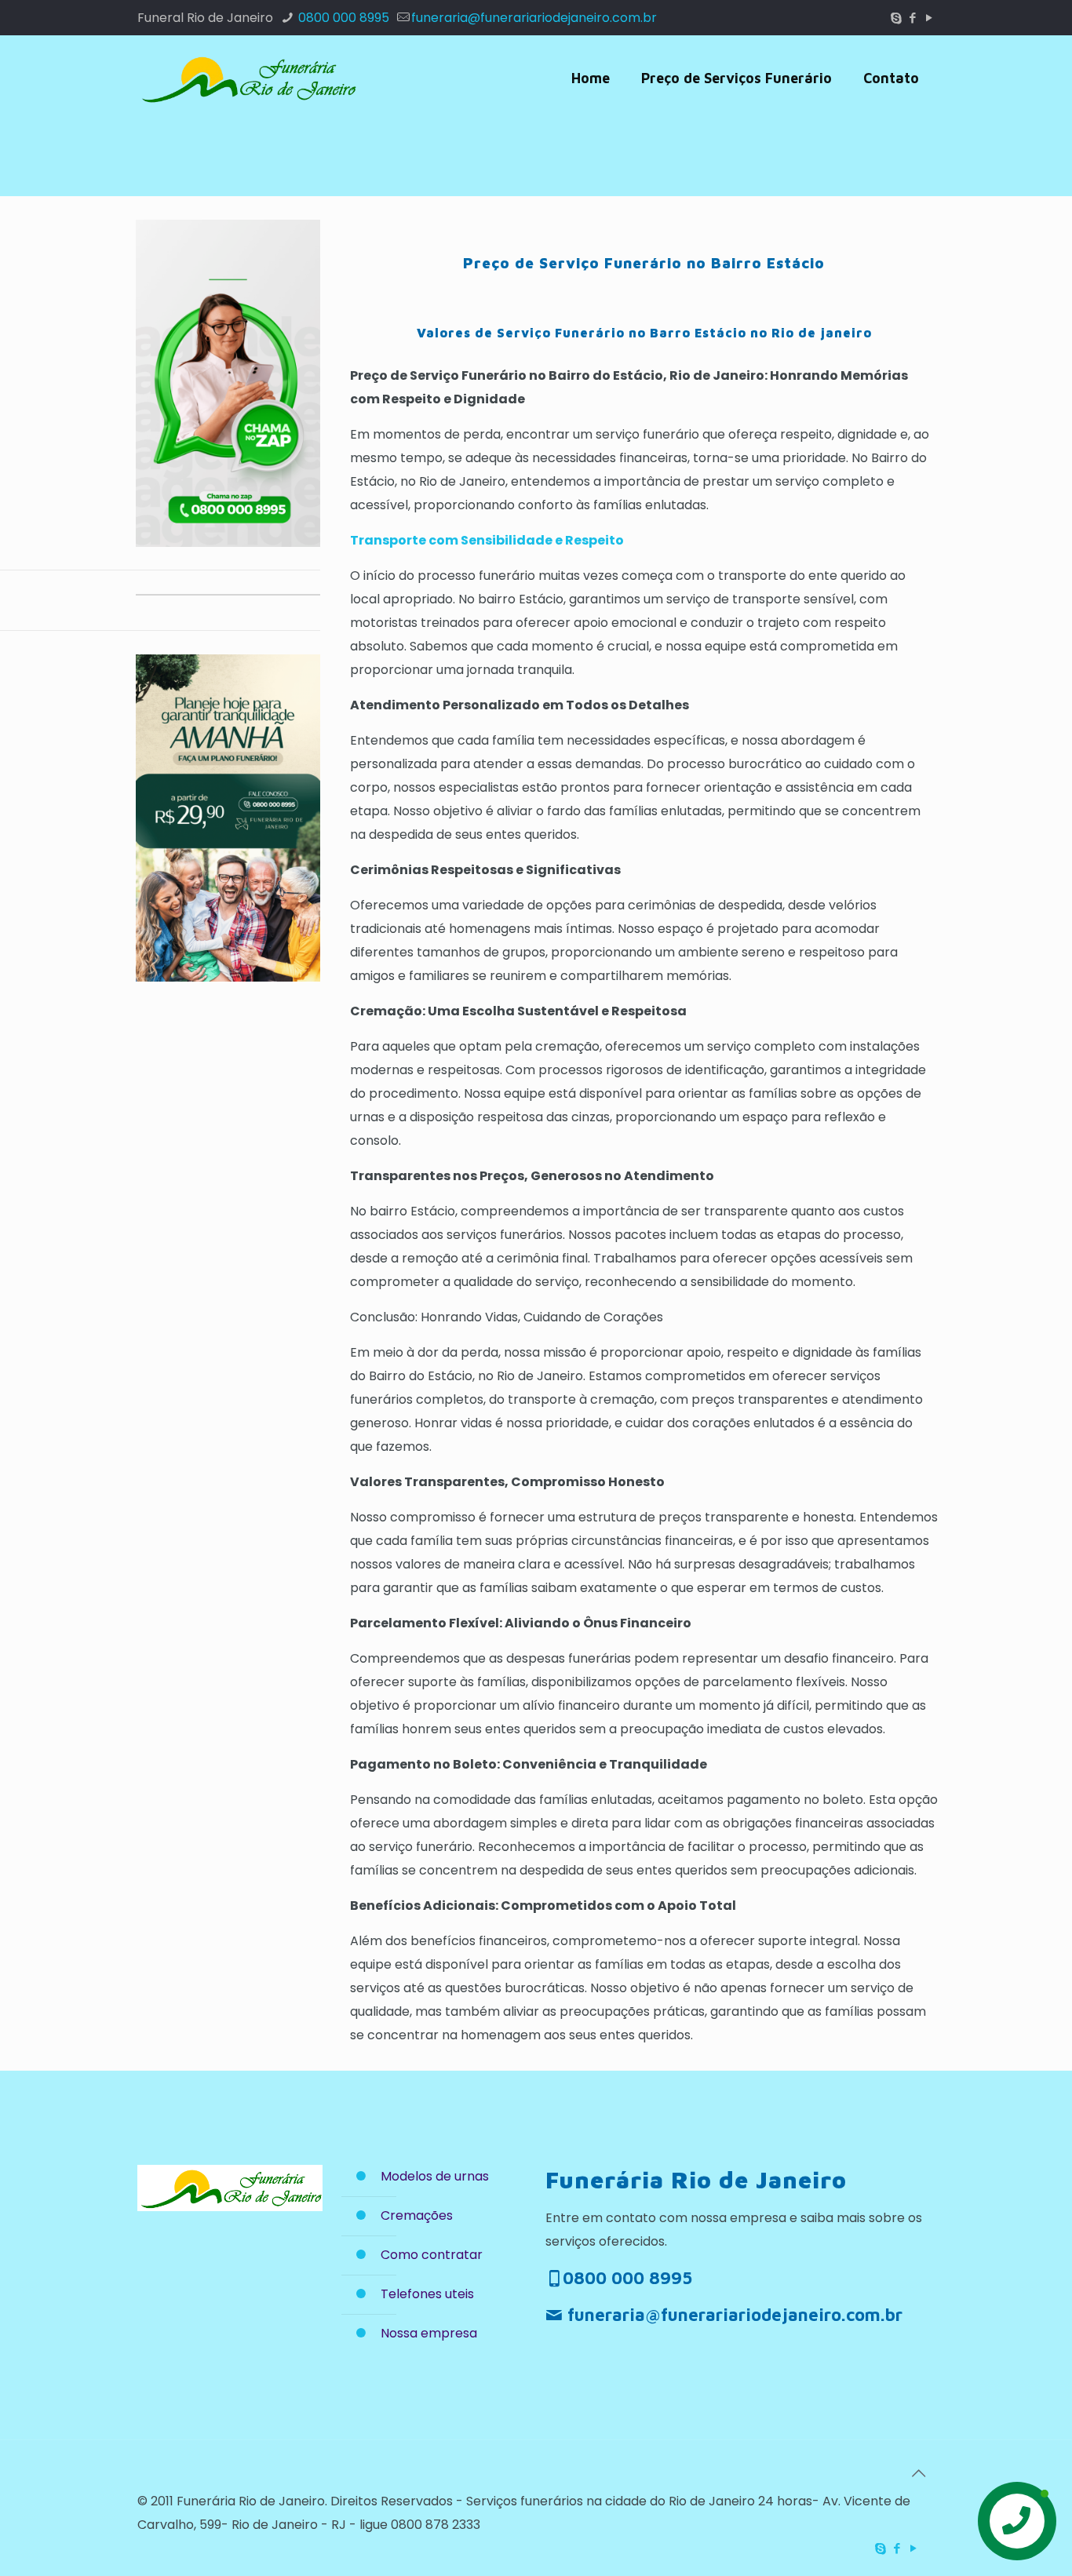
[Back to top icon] (918, 2473)
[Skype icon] (896, 18)
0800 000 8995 (342, 18)
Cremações (417, 2215)
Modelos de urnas (435, 2176)
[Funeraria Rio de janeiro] (247, 78)
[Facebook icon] (912, 18)
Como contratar (432, 2255)
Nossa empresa (429, 2333)
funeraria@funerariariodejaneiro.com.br (534, 18)
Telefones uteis (427, 2294)
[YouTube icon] (929, 18)
